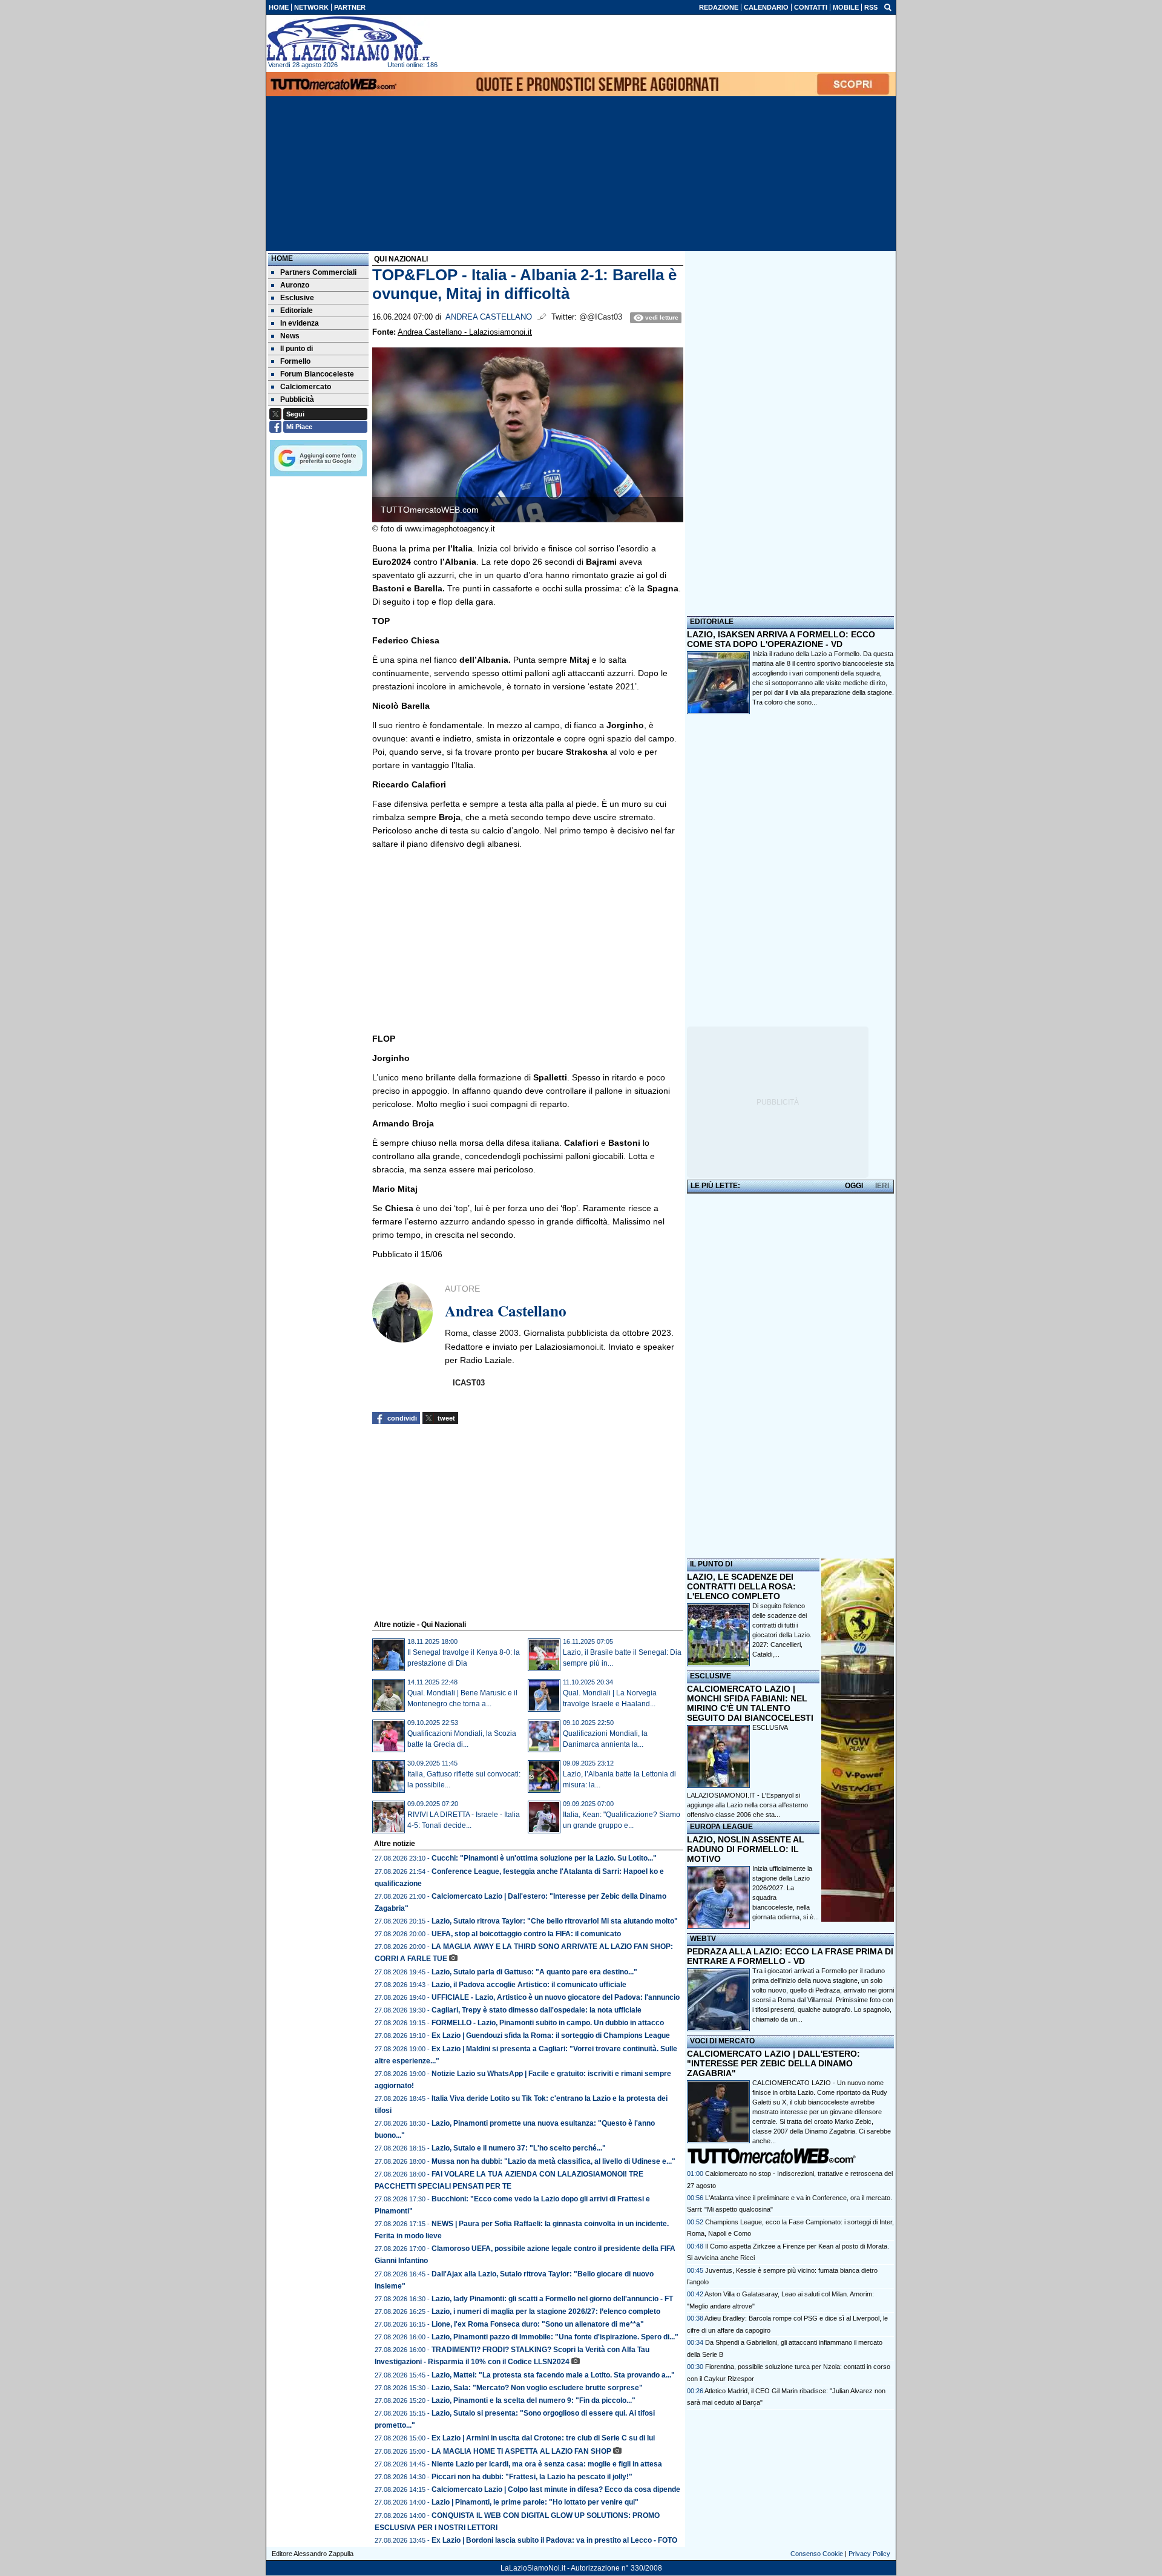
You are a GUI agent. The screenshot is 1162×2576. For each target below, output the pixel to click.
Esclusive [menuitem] (297, 298)
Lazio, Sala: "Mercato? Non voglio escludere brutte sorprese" (537, 2388)
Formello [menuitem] (295, 361)
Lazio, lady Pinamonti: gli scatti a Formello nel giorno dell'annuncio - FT (552, 2299)
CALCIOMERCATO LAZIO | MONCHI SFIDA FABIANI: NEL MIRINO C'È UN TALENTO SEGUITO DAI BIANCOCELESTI (750, 1703)
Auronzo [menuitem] (295, 285)
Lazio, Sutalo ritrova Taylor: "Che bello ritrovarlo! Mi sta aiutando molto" (555, 1921)
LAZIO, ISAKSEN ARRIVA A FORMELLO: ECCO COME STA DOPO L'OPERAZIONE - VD (781, 639)
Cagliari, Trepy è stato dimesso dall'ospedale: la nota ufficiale (537, 2010)
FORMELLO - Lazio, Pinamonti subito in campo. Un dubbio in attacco (548, 2023)
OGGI (854, 1186)
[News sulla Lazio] (348, 39)
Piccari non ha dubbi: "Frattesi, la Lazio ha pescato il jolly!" (532, 2477)
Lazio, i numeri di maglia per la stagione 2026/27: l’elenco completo (546, 2311)
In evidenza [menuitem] (300, 323)
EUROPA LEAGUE (721, 1827)
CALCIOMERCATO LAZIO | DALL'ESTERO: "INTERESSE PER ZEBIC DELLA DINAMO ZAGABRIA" (773, 2063)
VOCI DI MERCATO (722, 2041)
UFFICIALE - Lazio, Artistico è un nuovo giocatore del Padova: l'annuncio (556, 1997)
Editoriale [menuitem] (297, 310)
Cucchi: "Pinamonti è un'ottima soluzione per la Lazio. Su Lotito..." (544, 1858)
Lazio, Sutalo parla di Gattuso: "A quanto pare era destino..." (534, 1972)
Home (282, 258)
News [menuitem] (290, 336)
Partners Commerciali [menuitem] (318, 272)
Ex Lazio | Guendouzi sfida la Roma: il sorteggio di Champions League (551, 2035)
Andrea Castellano (489, 317)
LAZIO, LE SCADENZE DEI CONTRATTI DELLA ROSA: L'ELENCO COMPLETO (741, 1586)
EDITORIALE (712, 622)
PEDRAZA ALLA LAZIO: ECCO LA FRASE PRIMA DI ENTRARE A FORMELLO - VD (790, 1956)
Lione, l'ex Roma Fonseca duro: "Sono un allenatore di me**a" (538, 2324)
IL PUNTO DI (711, 1564)
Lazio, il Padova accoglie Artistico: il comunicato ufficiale (529, 1985)
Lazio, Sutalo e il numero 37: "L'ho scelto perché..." (519, 2148)
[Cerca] (888, 7)
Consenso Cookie (817, 2554)
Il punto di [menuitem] (297, 349)
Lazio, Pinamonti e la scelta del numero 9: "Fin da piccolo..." (533, 2400)
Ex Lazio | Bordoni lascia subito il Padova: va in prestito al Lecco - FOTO (554, 2540)
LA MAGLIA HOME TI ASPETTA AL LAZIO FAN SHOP (521, 2451)
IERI (882, 1186)
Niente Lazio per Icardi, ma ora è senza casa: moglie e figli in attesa (547, 2464)
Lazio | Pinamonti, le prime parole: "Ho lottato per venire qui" (535, 2502)
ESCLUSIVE (711, 1676)
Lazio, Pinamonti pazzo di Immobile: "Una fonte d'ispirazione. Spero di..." (555, 2337)
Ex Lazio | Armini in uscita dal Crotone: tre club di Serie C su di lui (543, 2438)
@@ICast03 (601, 317)
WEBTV (703, 1939)
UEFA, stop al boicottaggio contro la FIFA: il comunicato (526, 1934)
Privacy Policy (869, 2554)
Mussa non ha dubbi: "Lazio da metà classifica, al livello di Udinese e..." (553, 2161)
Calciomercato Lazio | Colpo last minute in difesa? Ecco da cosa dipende (556, 2489)
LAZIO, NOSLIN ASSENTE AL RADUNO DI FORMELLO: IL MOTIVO (746, 1849)
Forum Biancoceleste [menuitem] (317, 374)
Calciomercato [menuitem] (306, 387)
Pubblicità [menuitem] (297, 399)
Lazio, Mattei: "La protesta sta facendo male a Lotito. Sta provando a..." (553, 2375)
